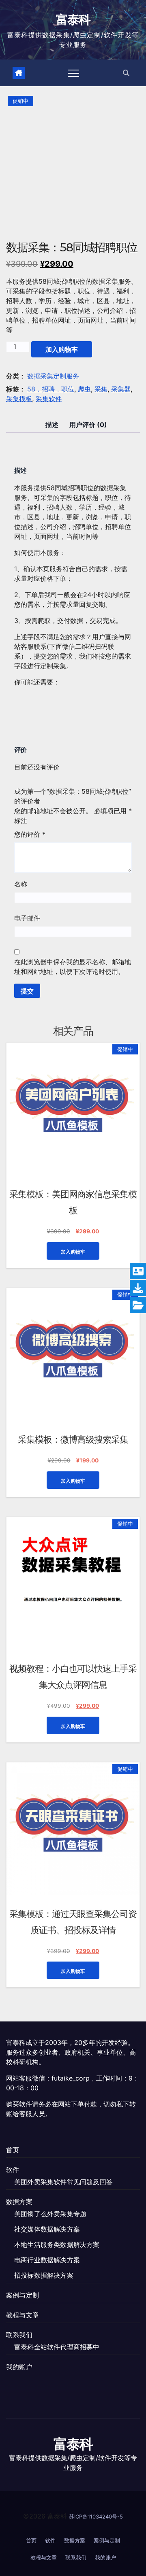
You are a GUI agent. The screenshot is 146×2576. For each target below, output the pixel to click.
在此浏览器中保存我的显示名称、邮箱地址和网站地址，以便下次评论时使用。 (73, 967)
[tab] (52, 425)
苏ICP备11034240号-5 (96, 2516)
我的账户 (19, 2367)
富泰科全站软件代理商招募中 (57, 2347)
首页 (13, 2150)
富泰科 (73, 20)
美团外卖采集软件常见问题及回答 (63, 2182)
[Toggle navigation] (73, 73)
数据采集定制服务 (53, 376)
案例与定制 (23, 2295)
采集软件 (49, 399)
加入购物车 (62, 349)
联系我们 (19, 2335)
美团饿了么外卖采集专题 (50, 2214)
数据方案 (19, 2202)
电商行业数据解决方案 (47, 2260)
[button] (126, 73)
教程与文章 (23, 2315)
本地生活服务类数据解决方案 (57, 2244)
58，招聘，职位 (51, 389)
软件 (13, 2170)
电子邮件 (27, 918)
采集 (101, 389)
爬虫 (84, 389)
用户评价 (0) (88, 425)
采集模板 (19, 399)
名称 (21, 884)
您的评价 (30, 834)
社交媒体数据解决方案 (47, 2229)
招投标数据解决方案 (44, 2275)
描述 (52, 425)
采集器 (121, 389)
